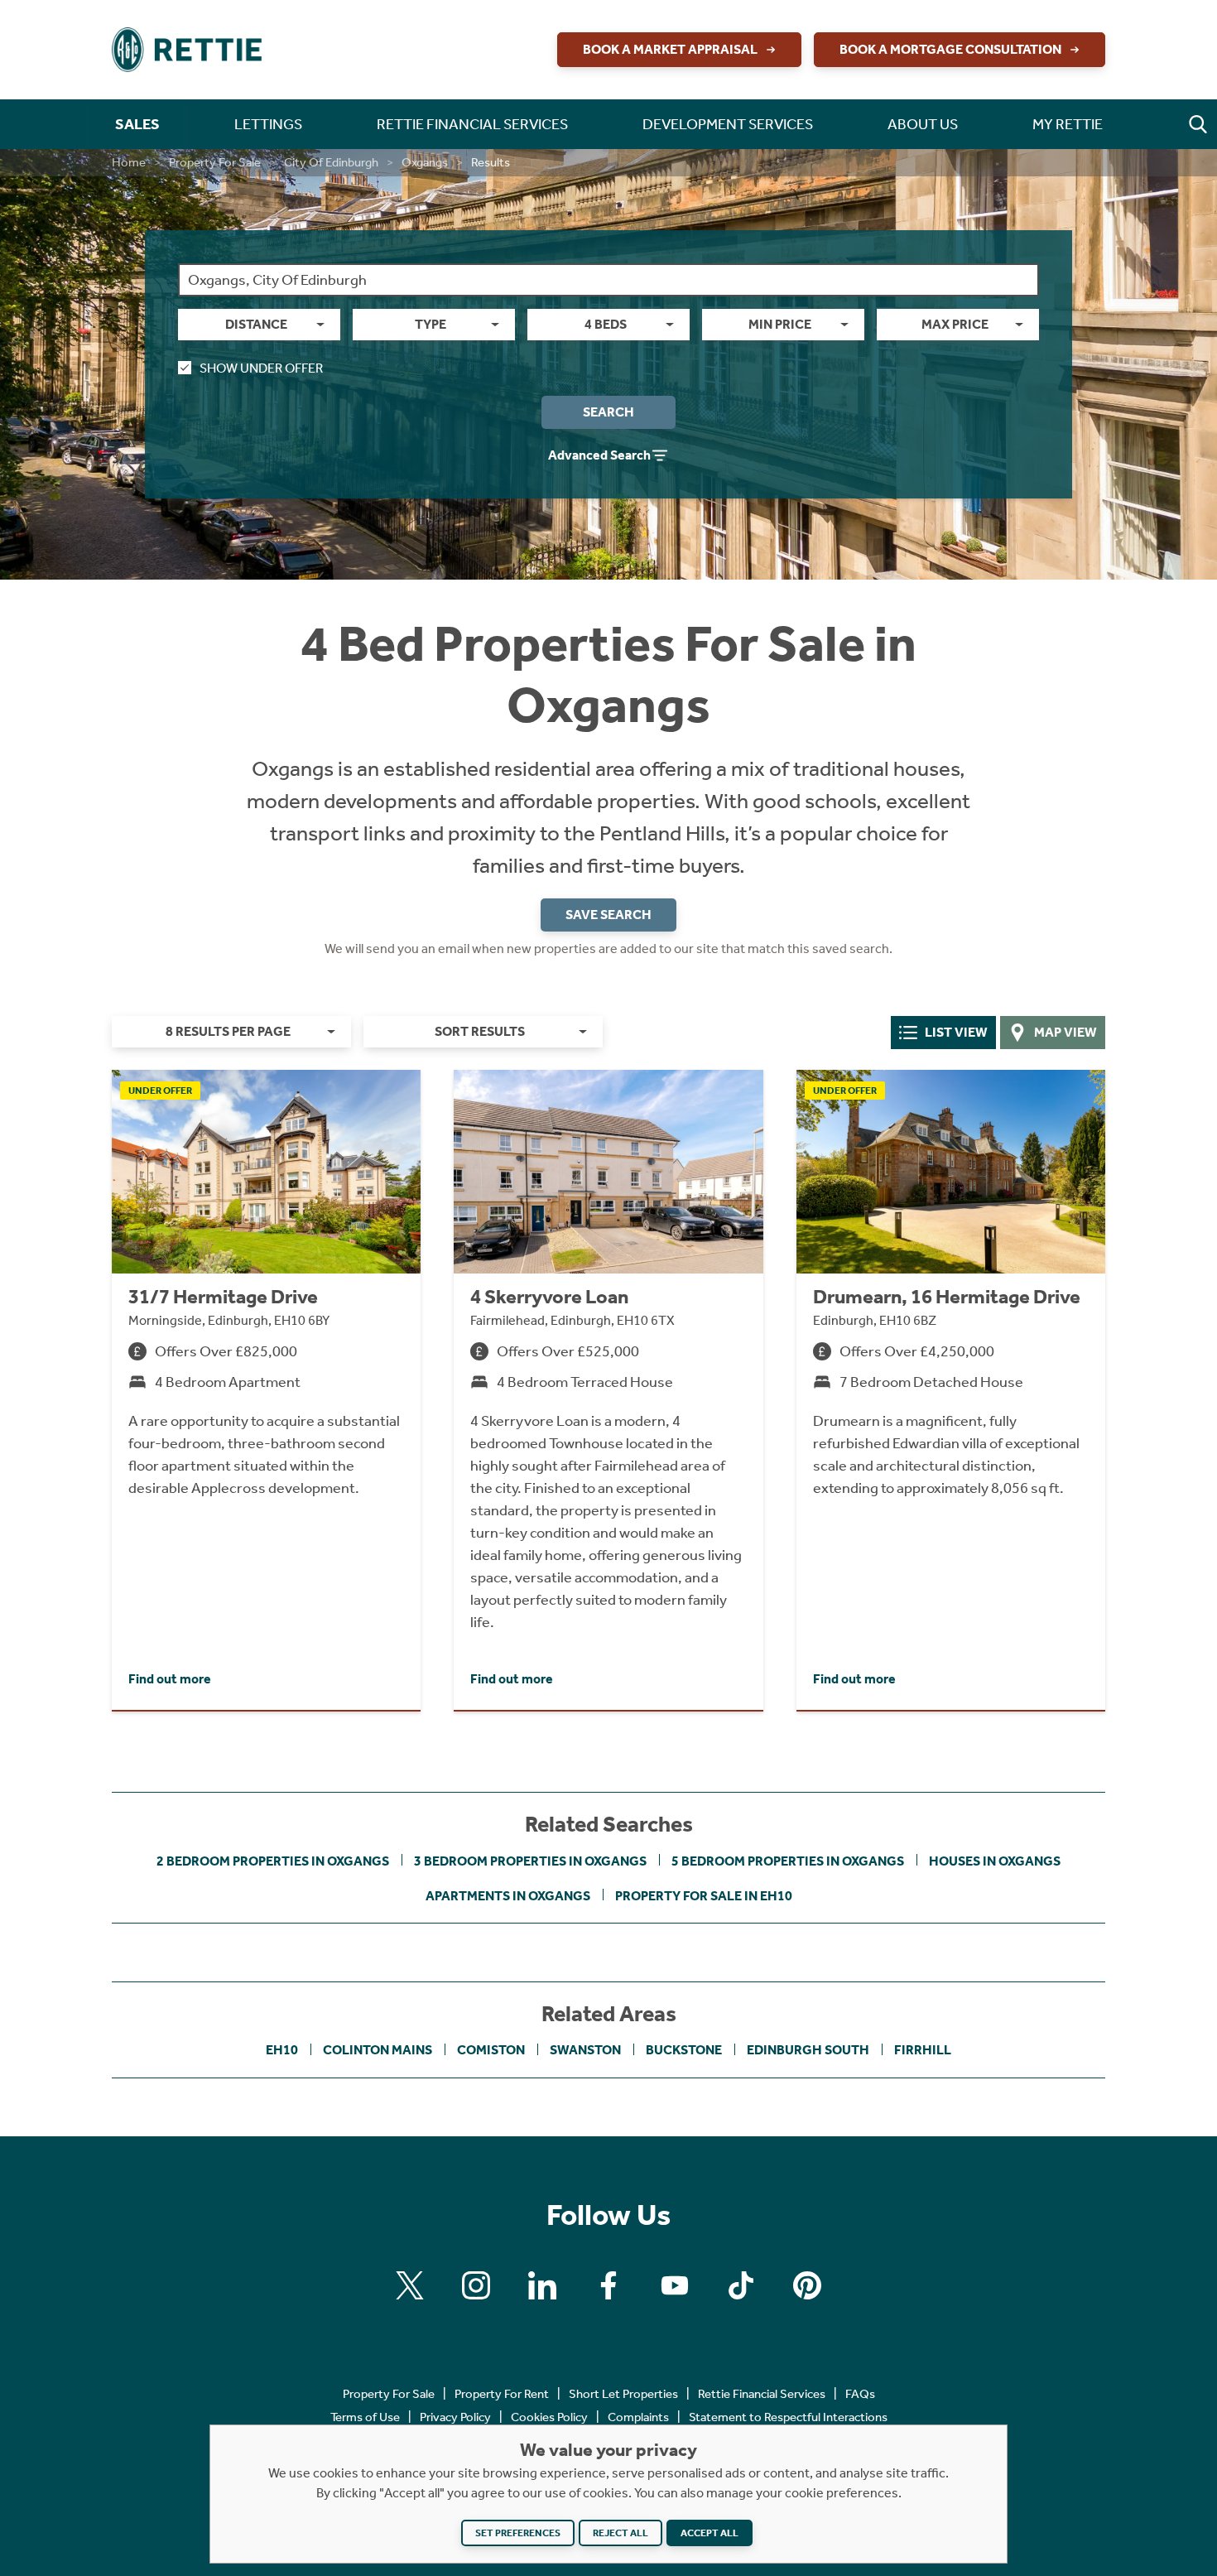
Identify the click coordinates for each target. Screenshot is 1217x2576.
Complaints (638, 2417)
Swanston (585, 2050)
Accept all (710, 2533)
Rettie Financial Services (762, 2394)
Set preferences (518, 2533)
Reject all (621, 2533)
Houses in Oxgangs (995, 1861)
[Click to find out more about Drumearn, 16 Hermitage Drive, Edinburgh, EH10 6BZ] (951, 1390)
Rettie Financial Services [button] (472, 124)
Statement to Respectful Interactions (788, 2417)
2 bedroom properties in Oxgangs (273, 1861)
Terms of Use (365, 2417)
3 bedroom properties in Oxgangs (530, 1861)
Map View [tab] (1065, 1032)
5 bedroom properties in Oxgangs (788, 1861)
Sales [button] (137, 124)
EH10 (282, 2050)
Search (608, 412)
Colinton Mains (378, 2050)
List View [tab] (956, 1032)
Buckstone (684, 2050)
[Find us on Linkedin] (542, 2285)
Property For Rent (502, 2394)
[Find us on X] (410, 2285)
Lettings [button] (268, 124)
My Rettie (1068, 124)
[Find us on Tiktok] (741, 2285)
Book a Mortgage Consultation (950, 49)
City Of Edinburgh (331, 162)
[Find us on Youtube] (675, 2285)
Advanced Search (599, 455)
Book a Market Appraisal (670, 49)
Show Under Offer (261, 368)
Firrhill (923, 2050)
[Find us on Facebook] (608, 2285)
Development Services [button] (728, 124)
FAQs (860, 2394)
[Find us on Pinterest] (807, 2285)
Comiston (491, 2050)
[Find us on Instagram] (476, 2285)
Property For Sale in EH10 (704, 1896)
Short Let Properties (623, 2394)
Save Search (608, 915)
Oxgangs (425, 162)
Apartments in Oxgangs (508, 1896)
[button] (1198, 124)
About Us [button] (923, 124)
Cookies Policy (549, 2417)
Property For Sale (215, 162)
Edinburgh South (808, 2050)
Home (129, 162)
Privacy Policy (455, 2417)
